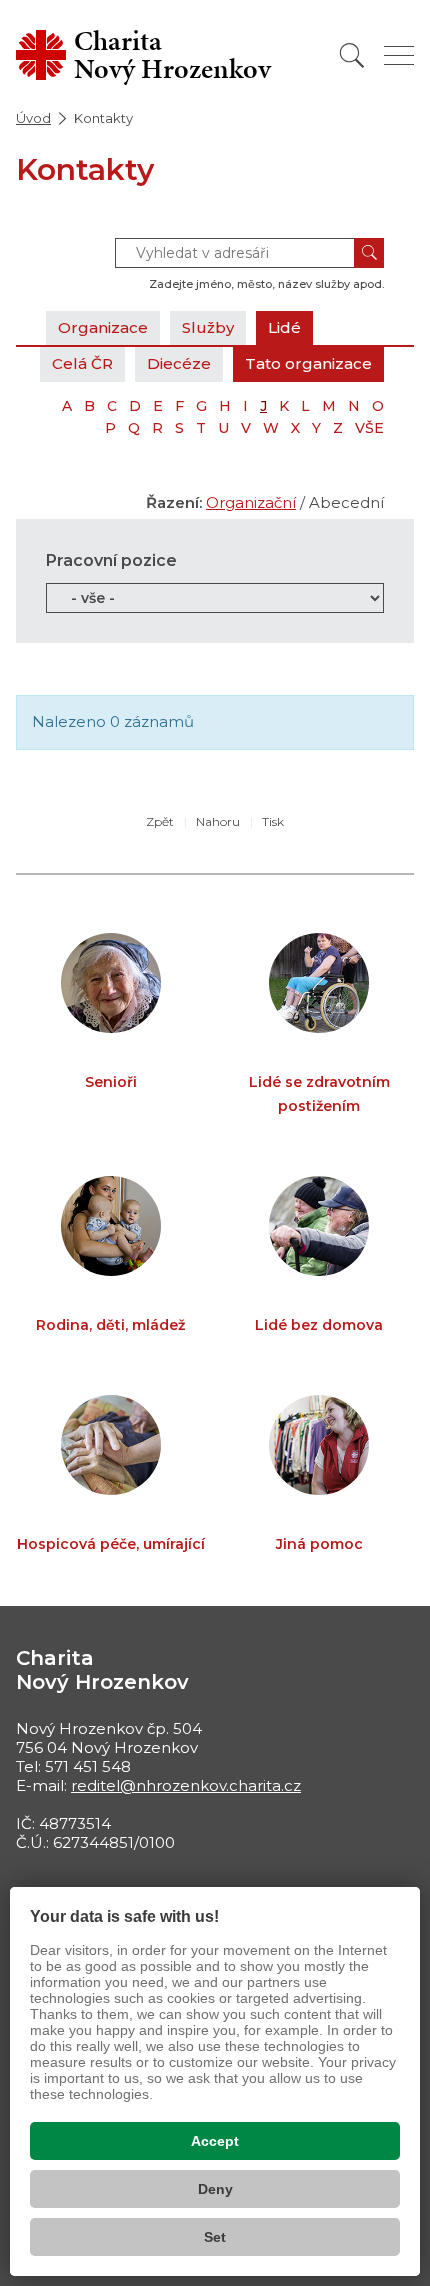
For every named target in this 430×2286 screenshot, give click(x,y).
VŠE (369, 428)
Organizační (251, 502)
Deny (215, 2189)
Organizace (103, 327)
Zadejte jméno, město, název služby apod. (266, 284)
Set (215, 2237)
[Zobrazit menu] (399, 55)
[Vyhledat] (352, 55)
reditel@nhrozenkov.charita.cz (186, 1785)
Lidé (284, 327)
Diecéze (179, 363)
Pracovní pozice (111, 560)
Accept (215, 2141)
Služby (208, 327)
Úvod (33, 118)
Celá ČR (82, 363)
